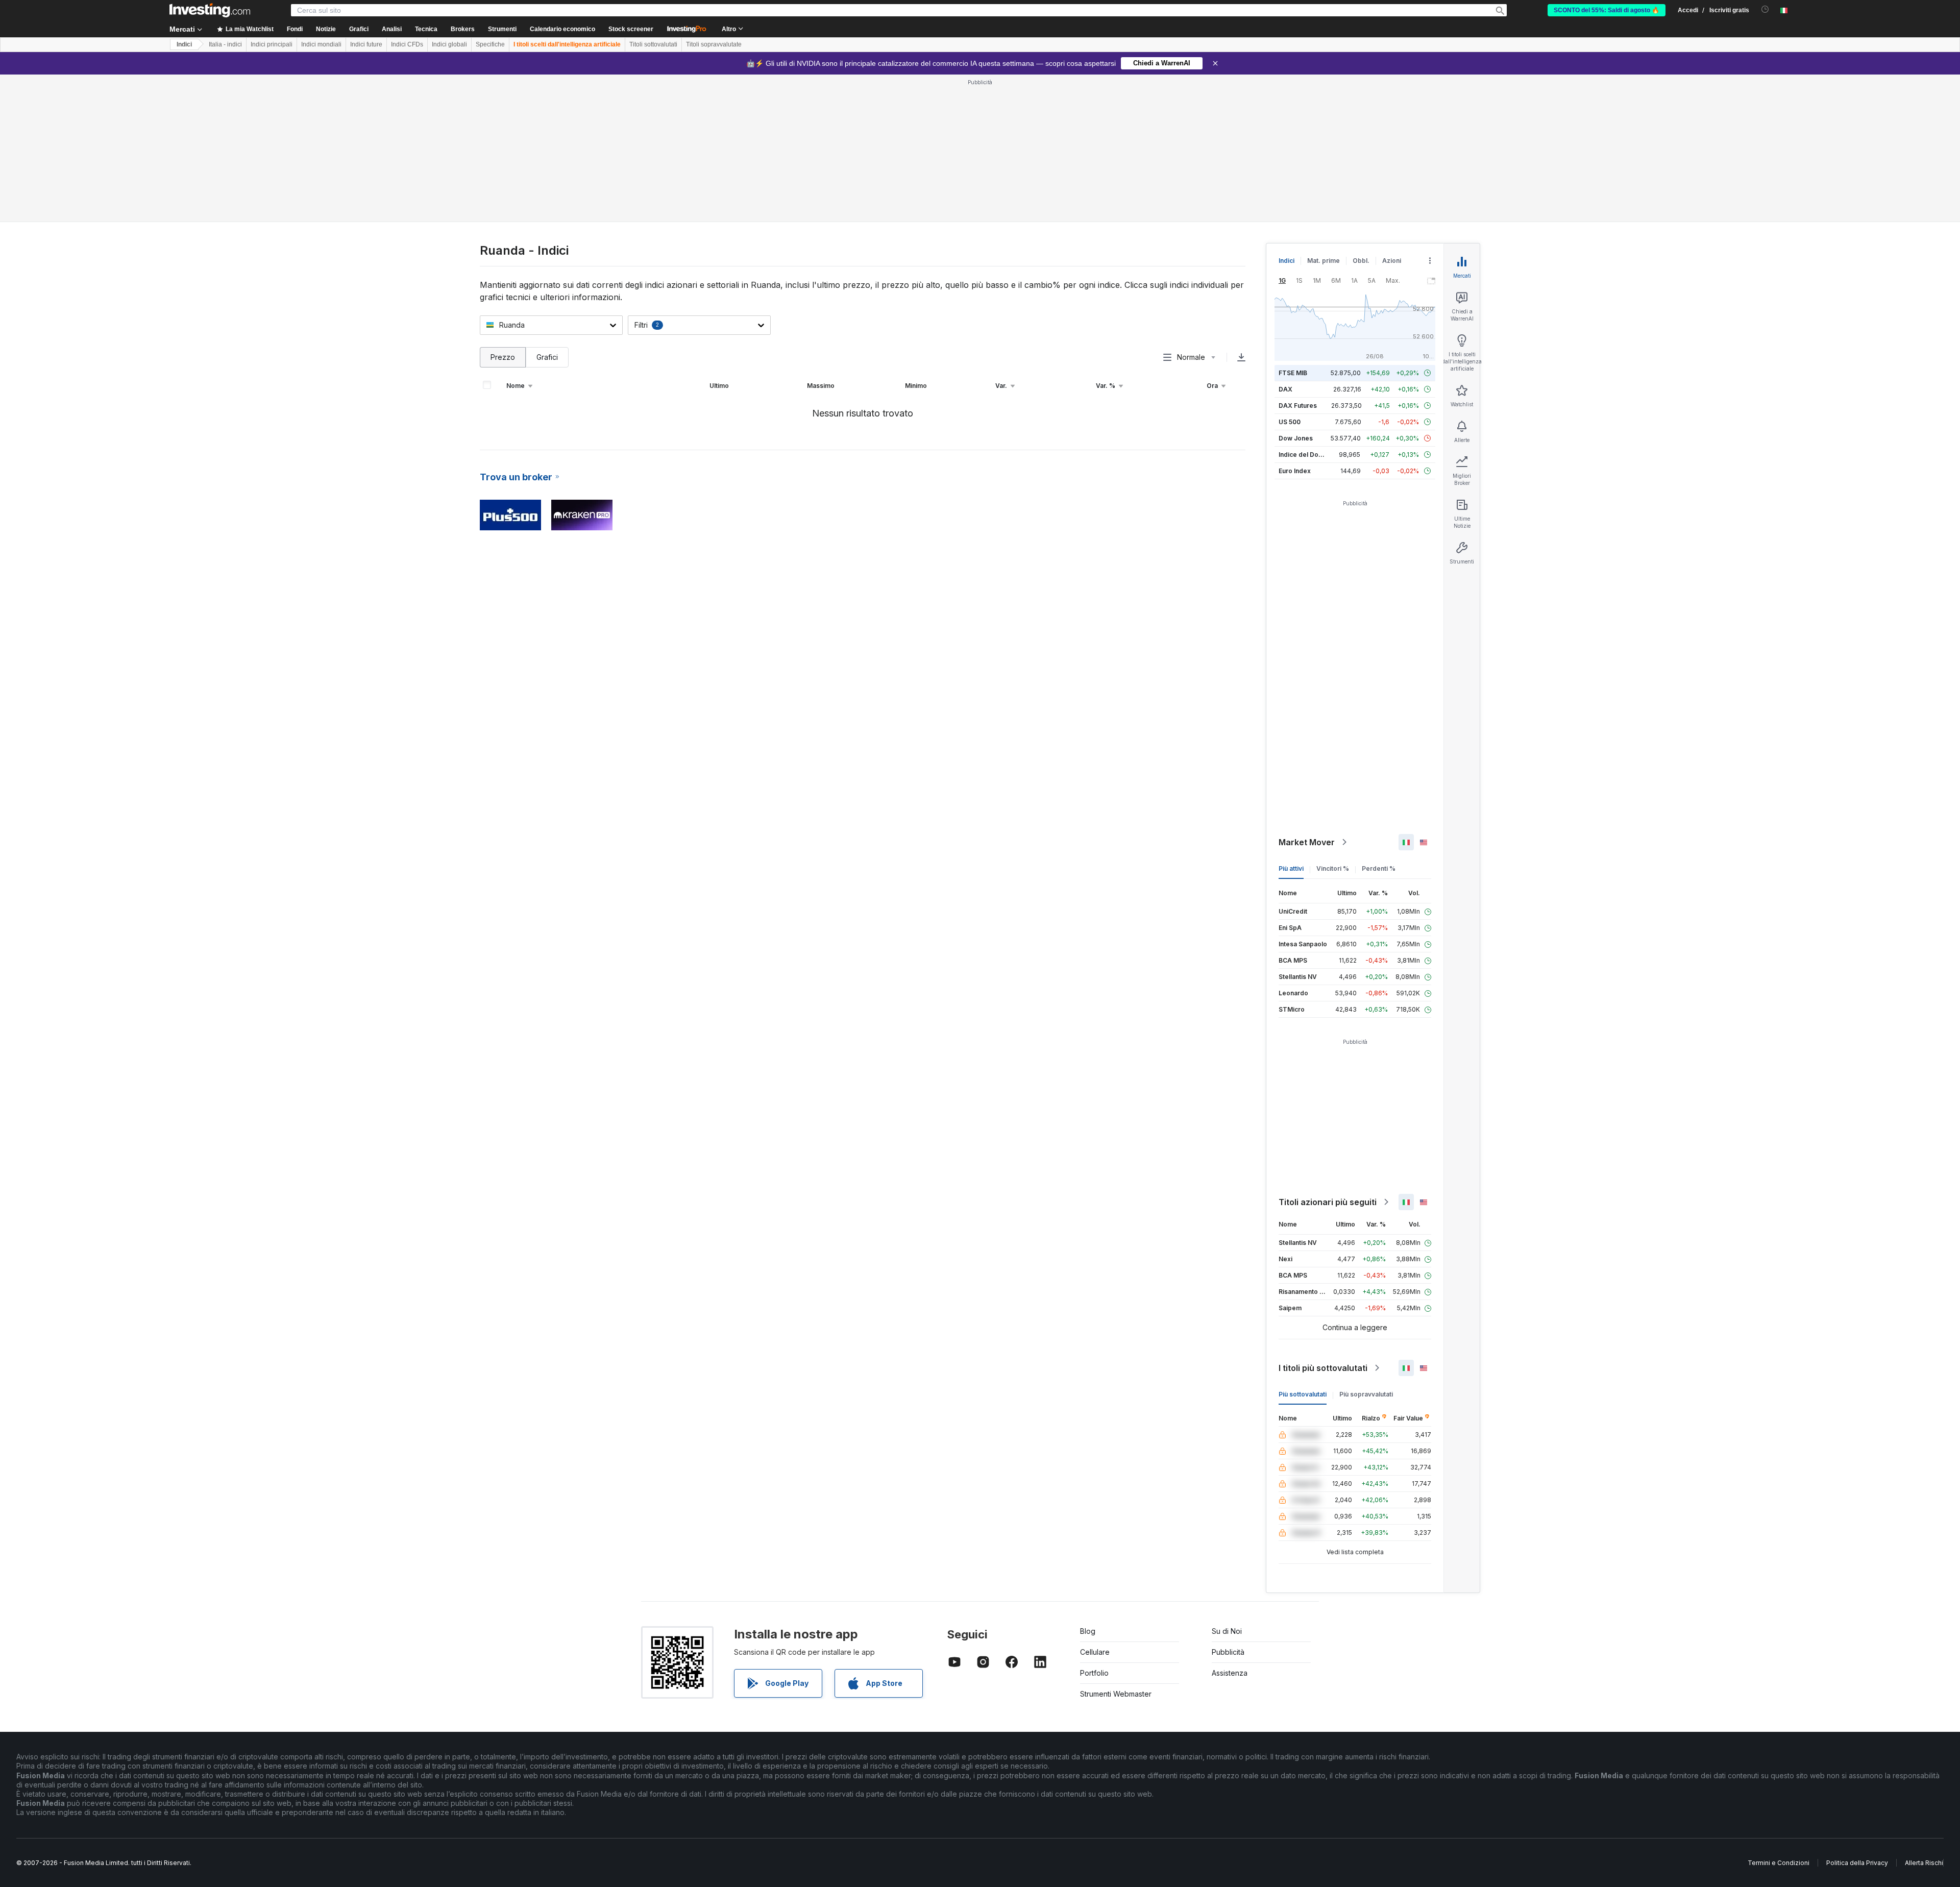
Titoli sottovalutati (653, 44)
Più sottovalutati (1303, 1394)
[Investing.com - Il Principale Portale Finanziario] (210, 10)
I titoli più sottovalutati (1323, 1368)
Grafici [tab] (547, 357)
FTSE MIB (1293, 373)
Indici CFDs (407, 44)
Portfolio (1094, 1673)
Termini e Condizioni (1779, 1863)
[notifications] (1765, 9)
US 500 (1290, 422)
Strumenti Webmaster (1116, 1694)
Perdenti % (1379, 868)
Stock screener (631, 29)
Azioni (1392, 261)
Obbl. (1361, 261)
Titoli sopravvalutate (714, 44)
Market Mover (1307, 842)
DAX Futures (1298, 406)
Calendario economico (562, 29)
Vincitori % (1333, 868)
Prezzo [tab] (503, 357)
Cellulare (1095, 1652)
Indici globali (449, 44)
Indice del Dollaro (1305, 455)
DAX (1285, 389)
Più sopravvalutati (1366, 1394)
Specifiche (490, 44)
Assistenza (1230, 1673)
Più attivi (1291, 868)
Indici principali (272, 44)
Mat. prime (1324, 261)
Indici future (366, 44)
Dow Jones (1296, 438)
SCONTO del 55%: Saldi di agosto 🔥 (1607, 10)
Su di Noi (1227, 1631)
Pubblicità (1228, 1652)
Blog (1088, 1631)
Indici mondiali (321, 44)
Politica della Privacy (1857, 1863)
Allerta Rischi (1924, 1863)
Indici (184, 44)
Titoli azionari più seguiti (1328, 1202)
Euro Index (1295, 471)
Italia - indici (225, 44)
